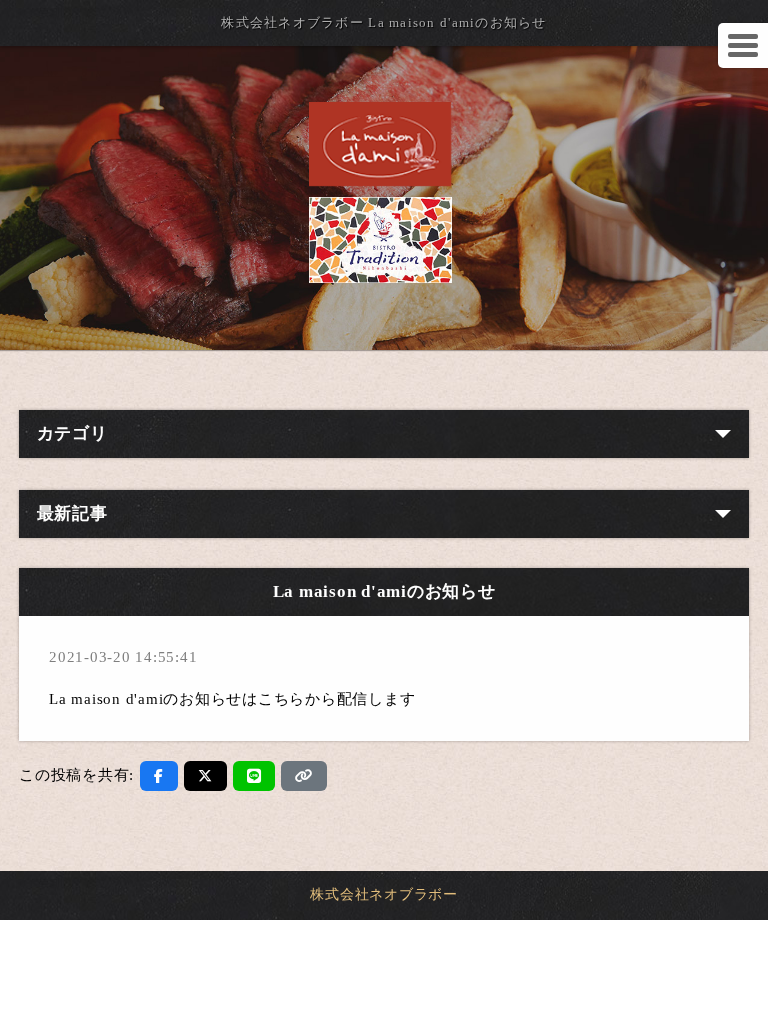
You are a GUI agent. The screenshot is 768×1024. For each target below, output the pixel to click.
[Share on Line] (254, 776)
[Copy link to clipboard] (304, 776)
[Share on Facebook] (159, 776)
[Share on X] (205, 776)
